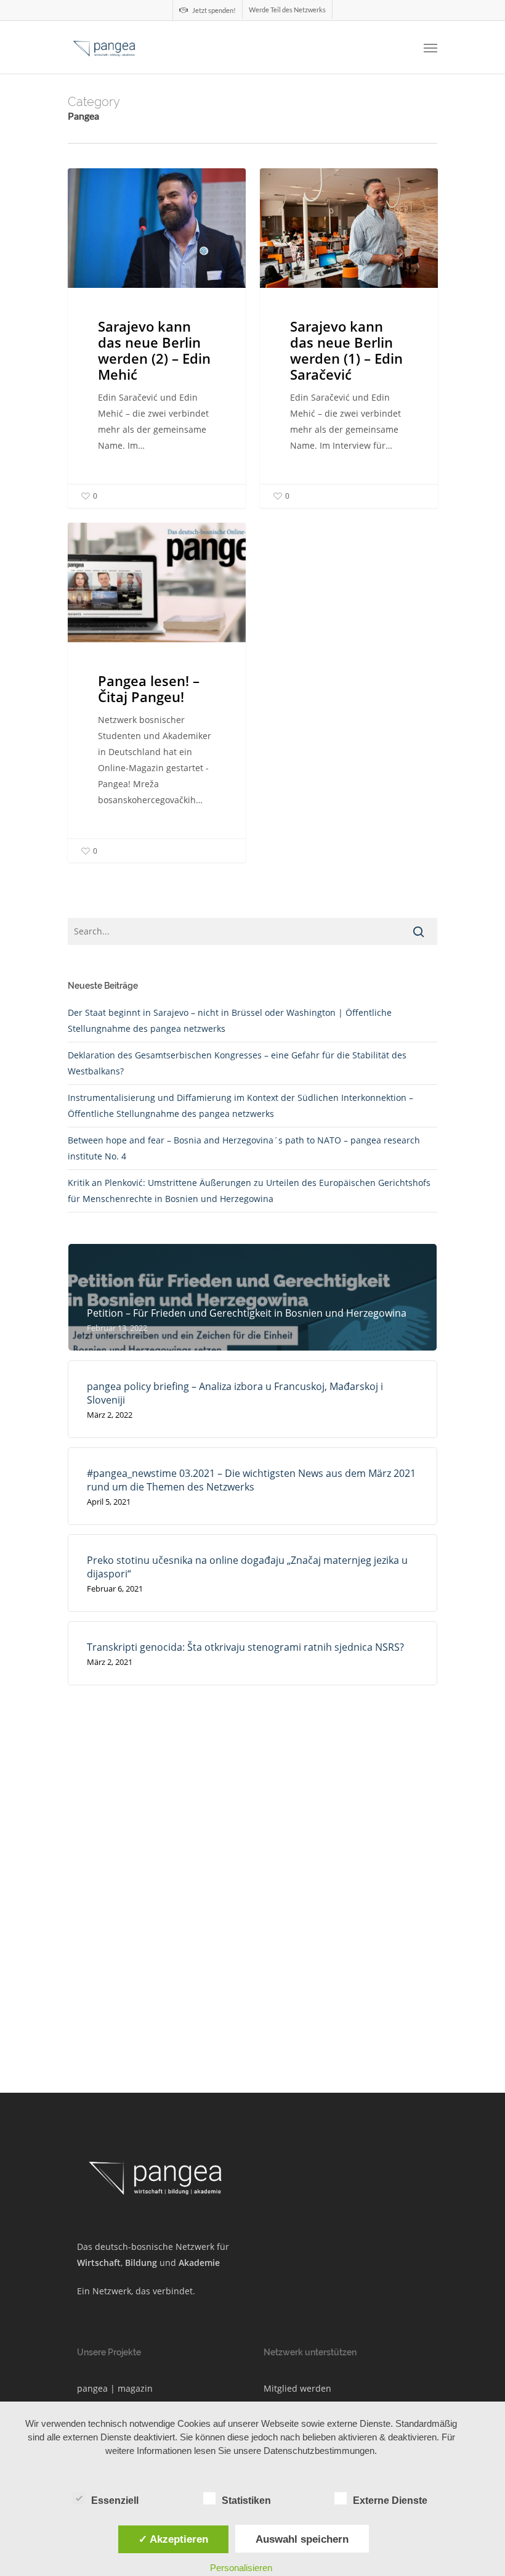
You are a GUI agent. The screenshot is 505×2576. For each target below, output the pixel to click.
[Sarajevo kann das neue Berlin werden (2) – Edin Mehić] (157, 338)
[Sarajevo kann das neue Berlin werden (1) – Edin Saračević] (349, 338)
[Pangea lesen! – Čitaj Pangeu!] (157, 693)
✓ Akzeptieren (173, 2539)
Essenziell (115, 2500)
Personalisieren (241, 2568)
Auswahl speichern (302, 2539)
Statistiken (246, 2500)
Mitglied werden (297, 2388)
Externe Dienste (390, 2500)
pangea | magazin (115, 2388)
